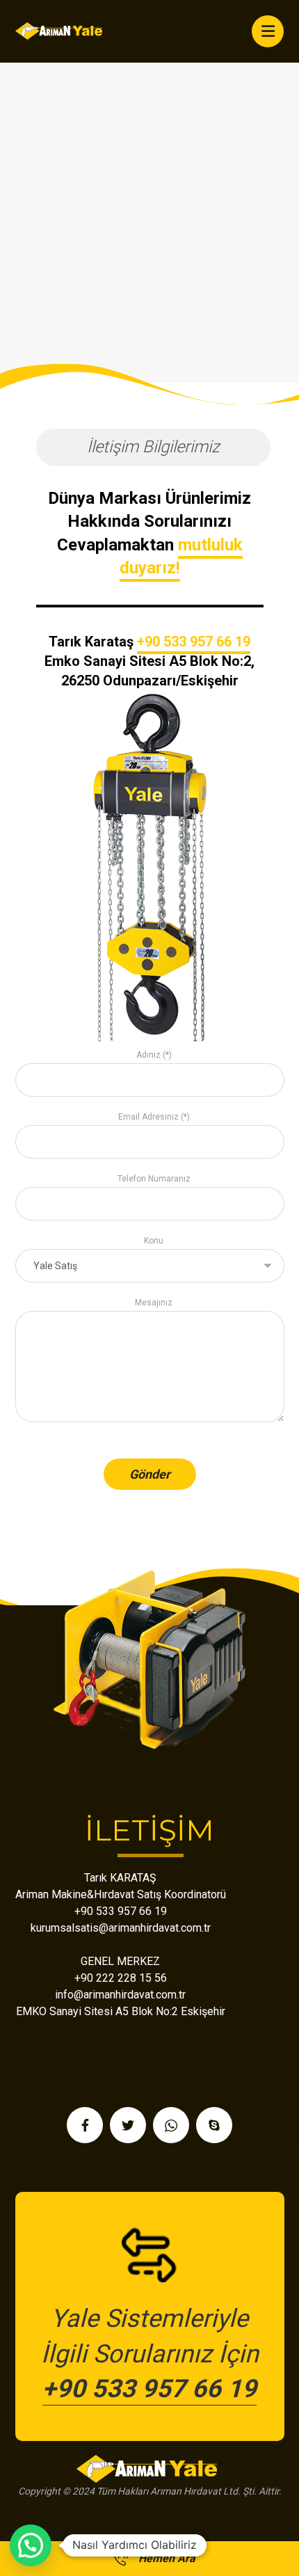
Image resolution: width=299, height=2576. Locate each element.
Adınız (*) (154, 1055)
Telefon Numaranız (154, 1179)
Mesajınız (154, 1303)
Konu (154, 1241)
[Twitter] (128, 2125)
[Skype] (214, 2125)
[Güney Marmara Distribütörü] (60, 31)
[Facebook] (85, 2125)
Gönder (150, 1474)
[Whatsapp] (171, 2125)
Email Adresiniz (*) (154, 1117)
